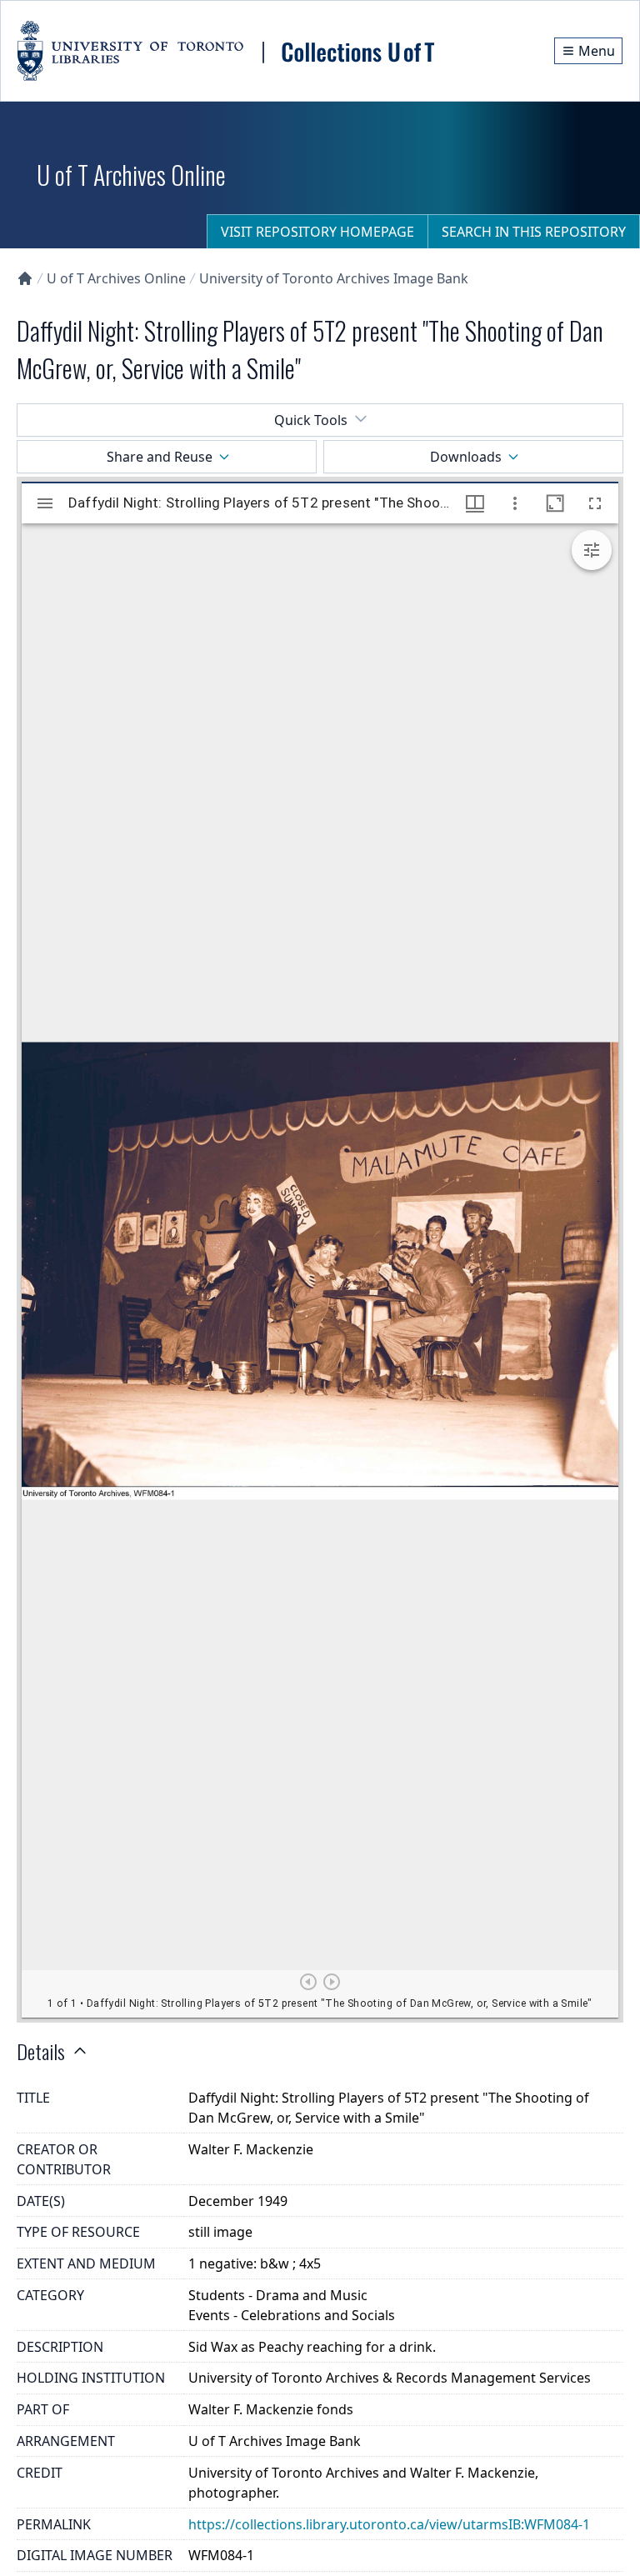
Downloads (466, 457)
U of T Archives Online (116, 278)
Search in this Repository (534, 232)
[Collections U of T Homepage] (25, 278)
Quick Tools (311, 420)
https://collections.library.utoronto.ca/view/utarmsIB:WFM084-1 (389, 2524)
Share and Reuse (160, 457)
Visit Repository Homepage (317, 232)
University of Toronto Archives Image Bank (334, 278)
